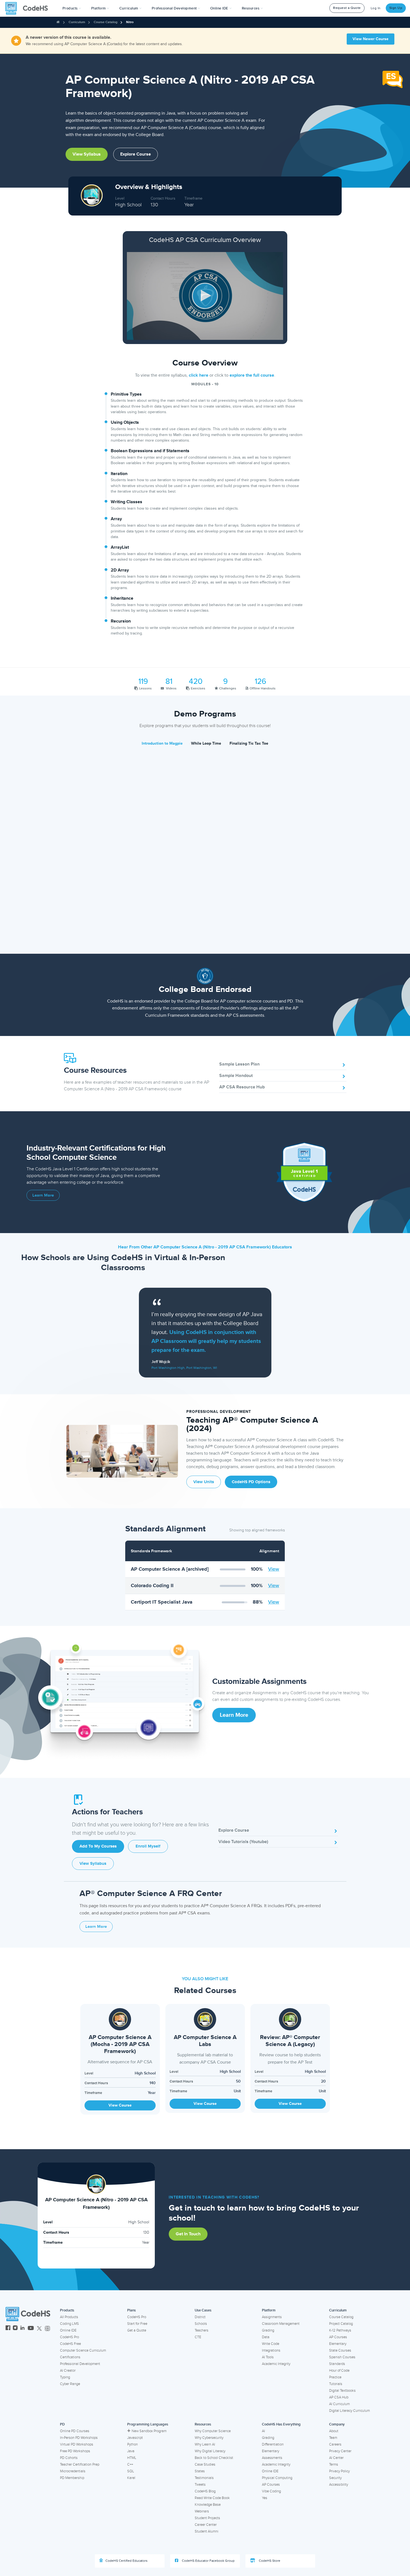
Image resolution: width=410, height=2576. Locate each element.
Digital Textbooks (342, 2391)
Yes (265, 2498)
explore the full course (252, 375)
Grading (268, 2330)
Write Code (271, 2344)
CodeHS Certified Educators (126, 2561)
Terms (334, 2464)
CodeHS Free (70, 2344)
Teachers (202, 2330)
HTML (132, 2458)
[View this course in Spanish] (393, 79)
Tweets (200, 2485)
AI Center (336, 2458)
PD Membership (72, 2478)
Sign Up (396, 8)
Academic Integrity (276, 2364)
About (334, 2431)
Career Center (206, 2525)
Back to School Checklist (214, 2458)
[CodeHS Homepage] (29, 8)
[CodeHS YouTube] (31, 2329)
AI (263, 2431)
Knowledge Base (208, 2505)
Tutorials (336, 2384)
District (200, 2317)
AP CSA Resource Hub (242, 1087)
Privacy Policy (339, 2471)
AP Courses (338, 2337)
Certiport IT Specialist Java (162, 1602)
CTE (198, 2337)
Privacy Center (340, 2451)
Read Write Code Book (212, 2498)
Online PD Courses (75, 2431)
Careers (335, 2444)
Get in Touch (188, 2234)
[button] (72, 8)
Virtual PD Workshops (77, 2444)
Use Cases (203, 2310)
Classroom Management (281, 2324)
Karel (131, 2478)
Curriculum (77, 22)
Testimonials (204, 2478)
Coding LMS (69, 2324)
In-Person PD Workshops (79, 2438)
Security (335, 2478)
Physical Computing (277, 2478)
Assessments (272, 2458)
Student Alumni (207, 2531)
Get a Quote (137, 2330)
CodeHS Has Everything (281, 2424)
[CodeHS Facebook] (8, 2329)
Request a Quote (347, 8)
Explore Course (136, 154)
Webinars (202, 2511)
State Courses (340, 2350)
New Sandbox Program (149, 2431)
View (274, 1569)
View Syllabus (87, 154)
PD (62, 2424)
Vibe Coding (271, 2491)
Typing (65, 2377)
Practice (335, 2377)
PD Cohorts (69, 2458)
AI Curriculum (339, 2404)
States (200, 2471)
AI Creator (68, 2371)
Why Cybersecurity (209, 2438)
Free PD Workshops (75, 2451)
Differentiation (273, 2444)
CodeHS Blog (205, 2491)
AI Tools (268, 2357)
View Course (120, 2105)
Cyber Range (70, 2384)
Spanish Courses (342, 2357)
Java (131, 2451)
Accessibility (339, 2485)
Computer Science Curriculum (83, 2350)
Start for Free (137, 2324)
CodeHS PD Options (251, 1482)
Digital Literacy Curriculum (349, 2411)
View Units (204, 1482)
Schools (201, 2324)
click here (199, 375)
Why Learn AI (205, 2444)
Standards (337, 2364)
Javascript (135, 2438)
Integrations (271, 2350)
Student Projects (207, 2518)
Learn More (43, 1195)
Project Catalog (341, 2324)
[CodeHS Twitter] (39, 2329)
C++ (130, 2464)
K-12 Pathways (340, 2330)
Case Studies (205, 2464)
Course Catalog (106, 22)
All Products (69, 2317)
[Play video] (205, 296)
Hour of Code (339, 2371)
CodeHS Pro (69, 2337)
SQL (131, 2471)
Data (266, 2337)
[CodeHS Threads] (47, 2329)
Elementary (338, 2344)
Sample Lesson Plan (239, 1064)
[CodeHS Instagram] (15, 2329)
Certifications (70, 2357)
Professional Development (80, 2364)
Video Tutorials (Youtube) (243, 1842)
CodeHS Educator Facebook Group (208, 2561)
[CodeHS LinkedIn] (22, 2329)
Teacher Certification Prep (80, 2464)
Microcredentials (73, 2471)
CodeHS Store (269, 2561)
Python (132, 2444)
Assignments (272, 2317)
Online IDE (68, 2330)
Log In (376, 8)
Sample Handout (236, 1076)
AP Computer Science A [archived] (170, 1569)
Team (333, 2438)
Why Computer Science (213, 2431)
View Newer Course (371, 39)
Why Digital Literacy (210, 2451)
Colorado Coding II (152, 1585)
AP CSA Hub (339, 2397)
